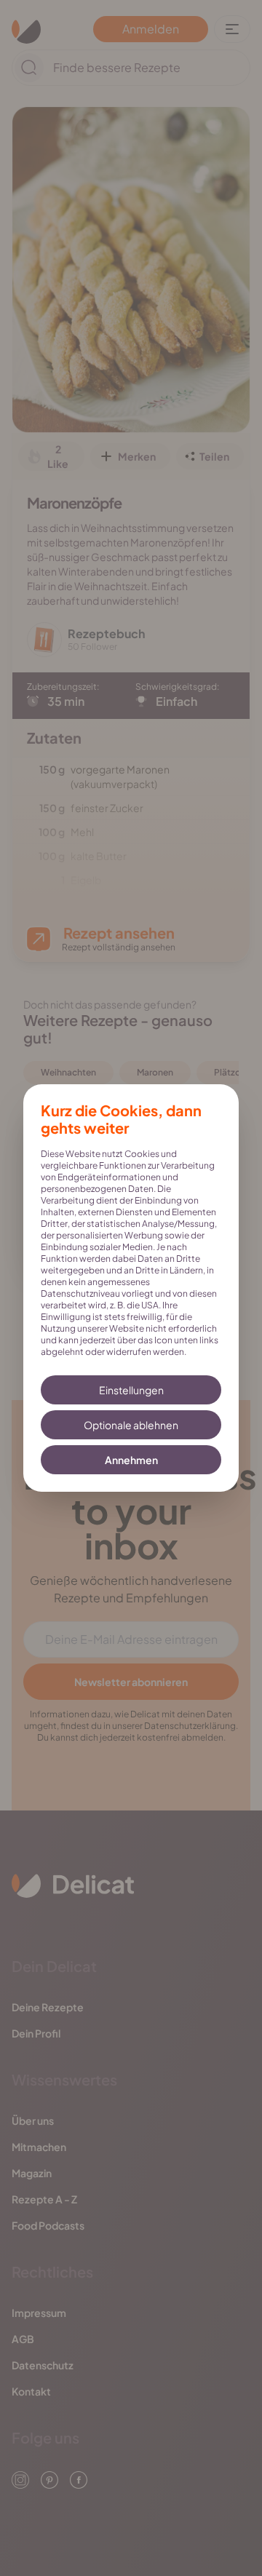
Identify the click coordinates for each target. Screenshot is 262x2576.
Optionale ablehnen (131, 1425)
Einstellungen (131, 1390)
